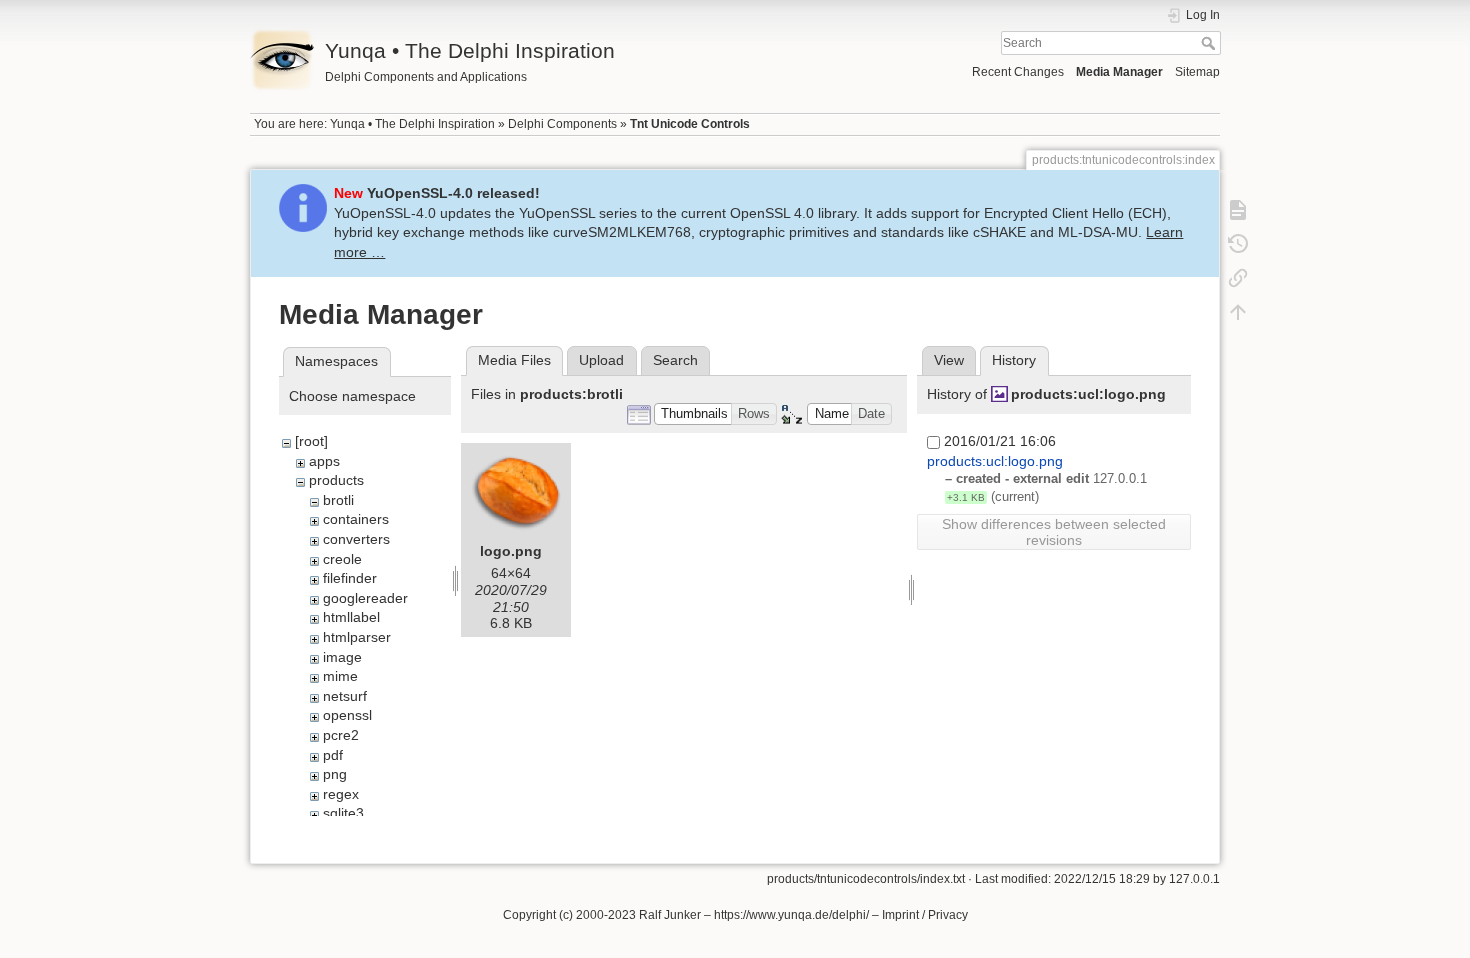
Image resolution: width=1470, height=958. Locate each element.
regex (341, 794)
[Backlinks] (1238, 278)
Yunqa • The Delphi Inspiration (412, 124)
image (342, 657)
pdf (333, 755)
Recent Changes (1018, 72)
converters (356, 539)
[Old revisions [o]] (1238, 244)
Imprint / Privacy (925, 915)
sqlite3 (343, 813)
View (949, 360)
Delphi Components (562, 124)
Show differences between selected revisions (1054, 532)
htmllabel (351, 617)
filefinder (350, 578)
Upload (601, 360)
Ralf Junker (670, 915)
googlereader (365, 598)
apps (324, 461)
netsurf (345, 696)
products (336, 480)
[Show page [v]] (1238, 210)
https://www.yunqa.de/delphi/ (791, 915)
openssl (347, 715)
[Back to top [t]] (1238, 312)
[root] (311, 441)
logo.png (511, 551)
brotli (338, 500)
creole (342, 559)
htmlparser (357, 637)
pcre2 (341, 735)
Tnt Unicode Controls (690, 124)
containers (356, 519)
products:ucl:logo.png (1088, 394)
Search (1210, 43)
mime (340, 676)
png (335, 774)
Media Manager (1119, 72)
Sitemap (1197, 72)
